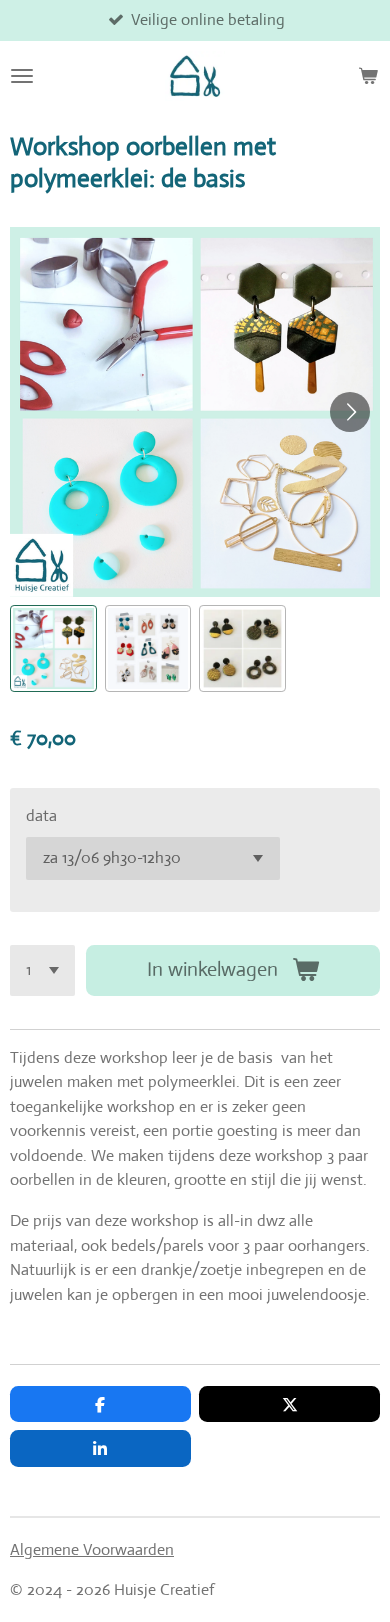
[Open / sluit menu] (22, 76)
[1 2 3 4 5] (42, 970)
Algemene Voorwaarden (92, 1549)
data (41, 815)
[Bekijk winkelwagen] (368, 76)
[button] (53, 648)
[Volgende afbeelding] (350, 412)
